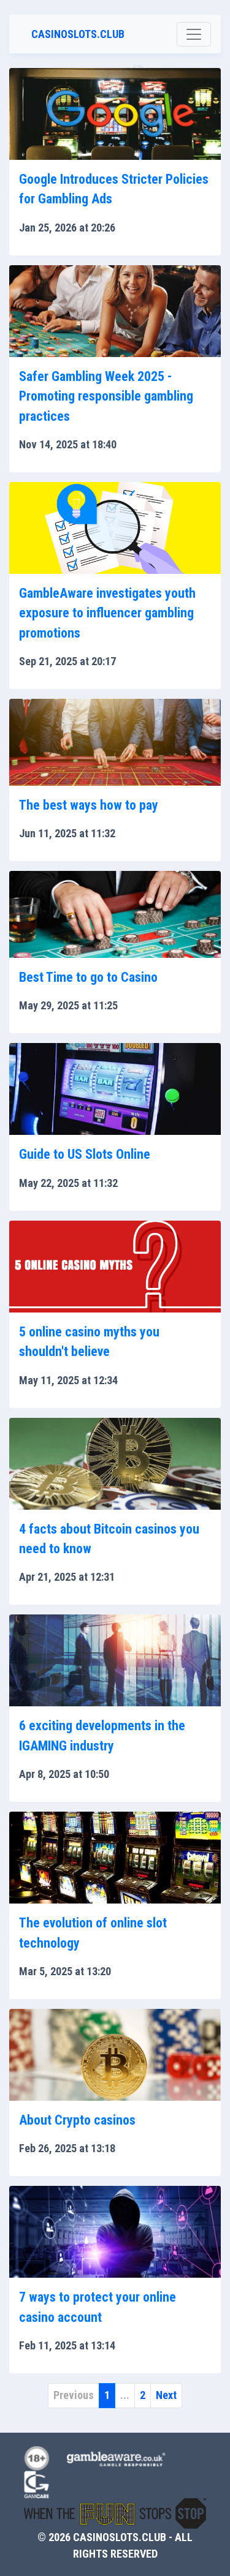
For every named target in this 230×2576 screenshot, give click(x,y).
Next (166, 2395)
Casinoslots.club (78, 34)
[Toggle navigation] (194, 34)
